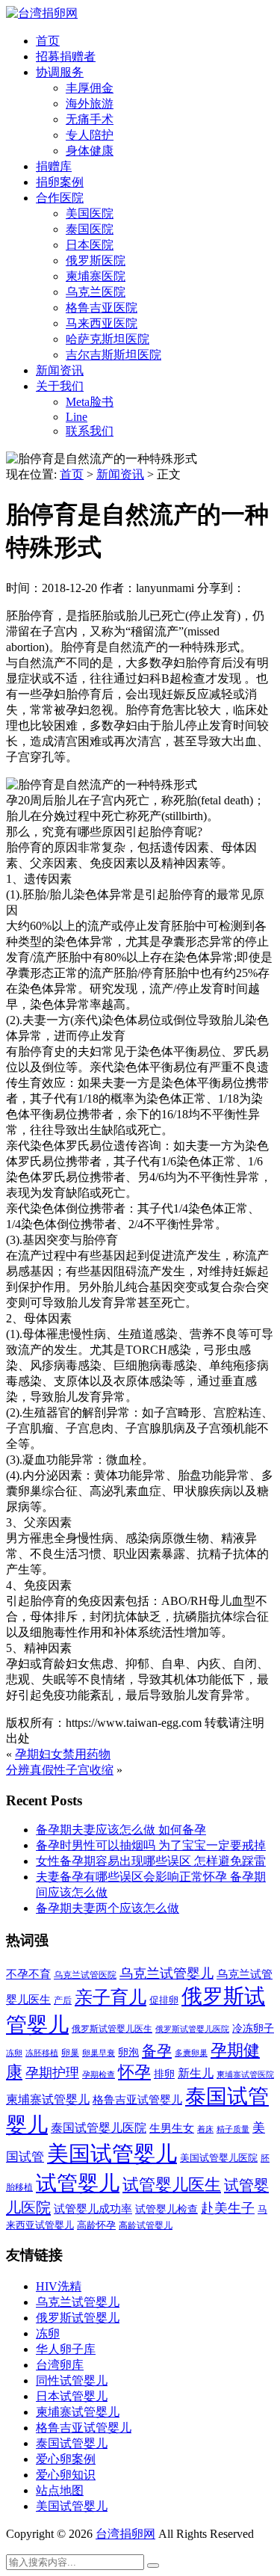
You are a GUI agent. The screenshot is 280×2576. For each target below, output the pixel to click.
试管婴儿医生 (172, 2185)
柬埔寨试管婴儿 (48, 2099)
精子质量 (233, 2129)
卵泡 (128, 2052)
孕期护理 (52, 2073)
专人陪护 (90, 135)
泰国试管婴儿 (72, 2443)
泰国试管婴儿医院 (99, 2128)
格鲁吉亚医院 (102, 308)
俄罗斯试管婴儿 (78, 2318)
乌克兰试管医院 (85, 1975)
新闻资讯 (60, 370)
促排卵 (164, 2000)
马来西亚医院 (102, 323)
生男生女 (172, 2128)
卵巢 (70, 2053)
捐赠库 (54, 166)
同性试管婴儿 (72, 2381)
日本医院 (90, 245)
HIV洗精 (59, 2286)
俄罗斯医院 (96, 261)
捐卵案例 (60, 182)
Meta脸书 (90, 402)
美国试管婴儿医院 (219, 2158)
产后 (63, 2000)
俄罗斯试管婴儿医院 (192, 2029)
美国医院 (90, 213)
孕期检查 (99, 2074)
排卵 (164, 2074)
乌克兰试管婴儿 (167, 1973)
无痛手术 (90, 119)
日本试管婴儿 (72, 2396)
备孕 (157, 2050)
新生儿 (196, 2073)
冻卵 (14, 2053)
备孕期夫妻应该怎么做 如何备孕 (121, 1830)
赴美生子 (228, 2208)
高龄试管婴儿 (146, 2225)
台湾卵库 (60, 2365)
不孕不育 (28, 1974)
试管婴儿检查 (167, 2209)
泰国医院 (90, 229)
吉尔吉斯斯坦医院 (113, 355)
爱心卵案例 (66, 2459)
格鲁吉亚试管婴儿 (137, 2099)
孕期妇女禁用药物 (63, 1754)
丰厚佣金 (90, 88)
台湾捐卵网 (125, 2534)
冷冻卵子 (253, 2028)
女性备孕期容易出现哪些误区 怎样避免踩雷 (151, 1861)
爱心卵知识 (66, 2475)
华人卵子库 (66, 2349)
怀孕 (134, 2072)
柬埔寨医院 (96, 276)
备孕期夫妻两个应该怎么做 (108, 1908)
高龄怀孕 (96, 2225)
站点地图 (60, 2490)
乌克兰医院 (96, 292)
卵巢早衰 (99, 2053)
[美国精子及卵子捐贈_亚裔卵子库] (42, 13)
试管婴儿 (78, 2183)
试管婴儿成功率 (93, 2209)
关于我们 (60, 386)
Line (77, 417)
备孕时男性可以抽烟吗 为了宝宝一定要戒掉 (151, 1845)
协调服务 (60, 72)
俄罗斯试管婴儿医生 (112, 2029)
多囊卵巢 (191, 2053)
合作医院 (60, 198)
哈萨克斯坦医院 (108, 339)
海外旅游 (90, 104)
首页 (48, 41)
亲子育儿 (111, 1997)
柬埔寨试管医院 (245, 2074)
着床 (205, 2129)
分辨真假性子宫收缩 (60, 1770)
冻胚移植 (42, 2053)
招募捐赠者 (66, 56)
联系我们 (90, 431)
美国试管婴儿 (112, 2154)
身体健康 (90, 151)
